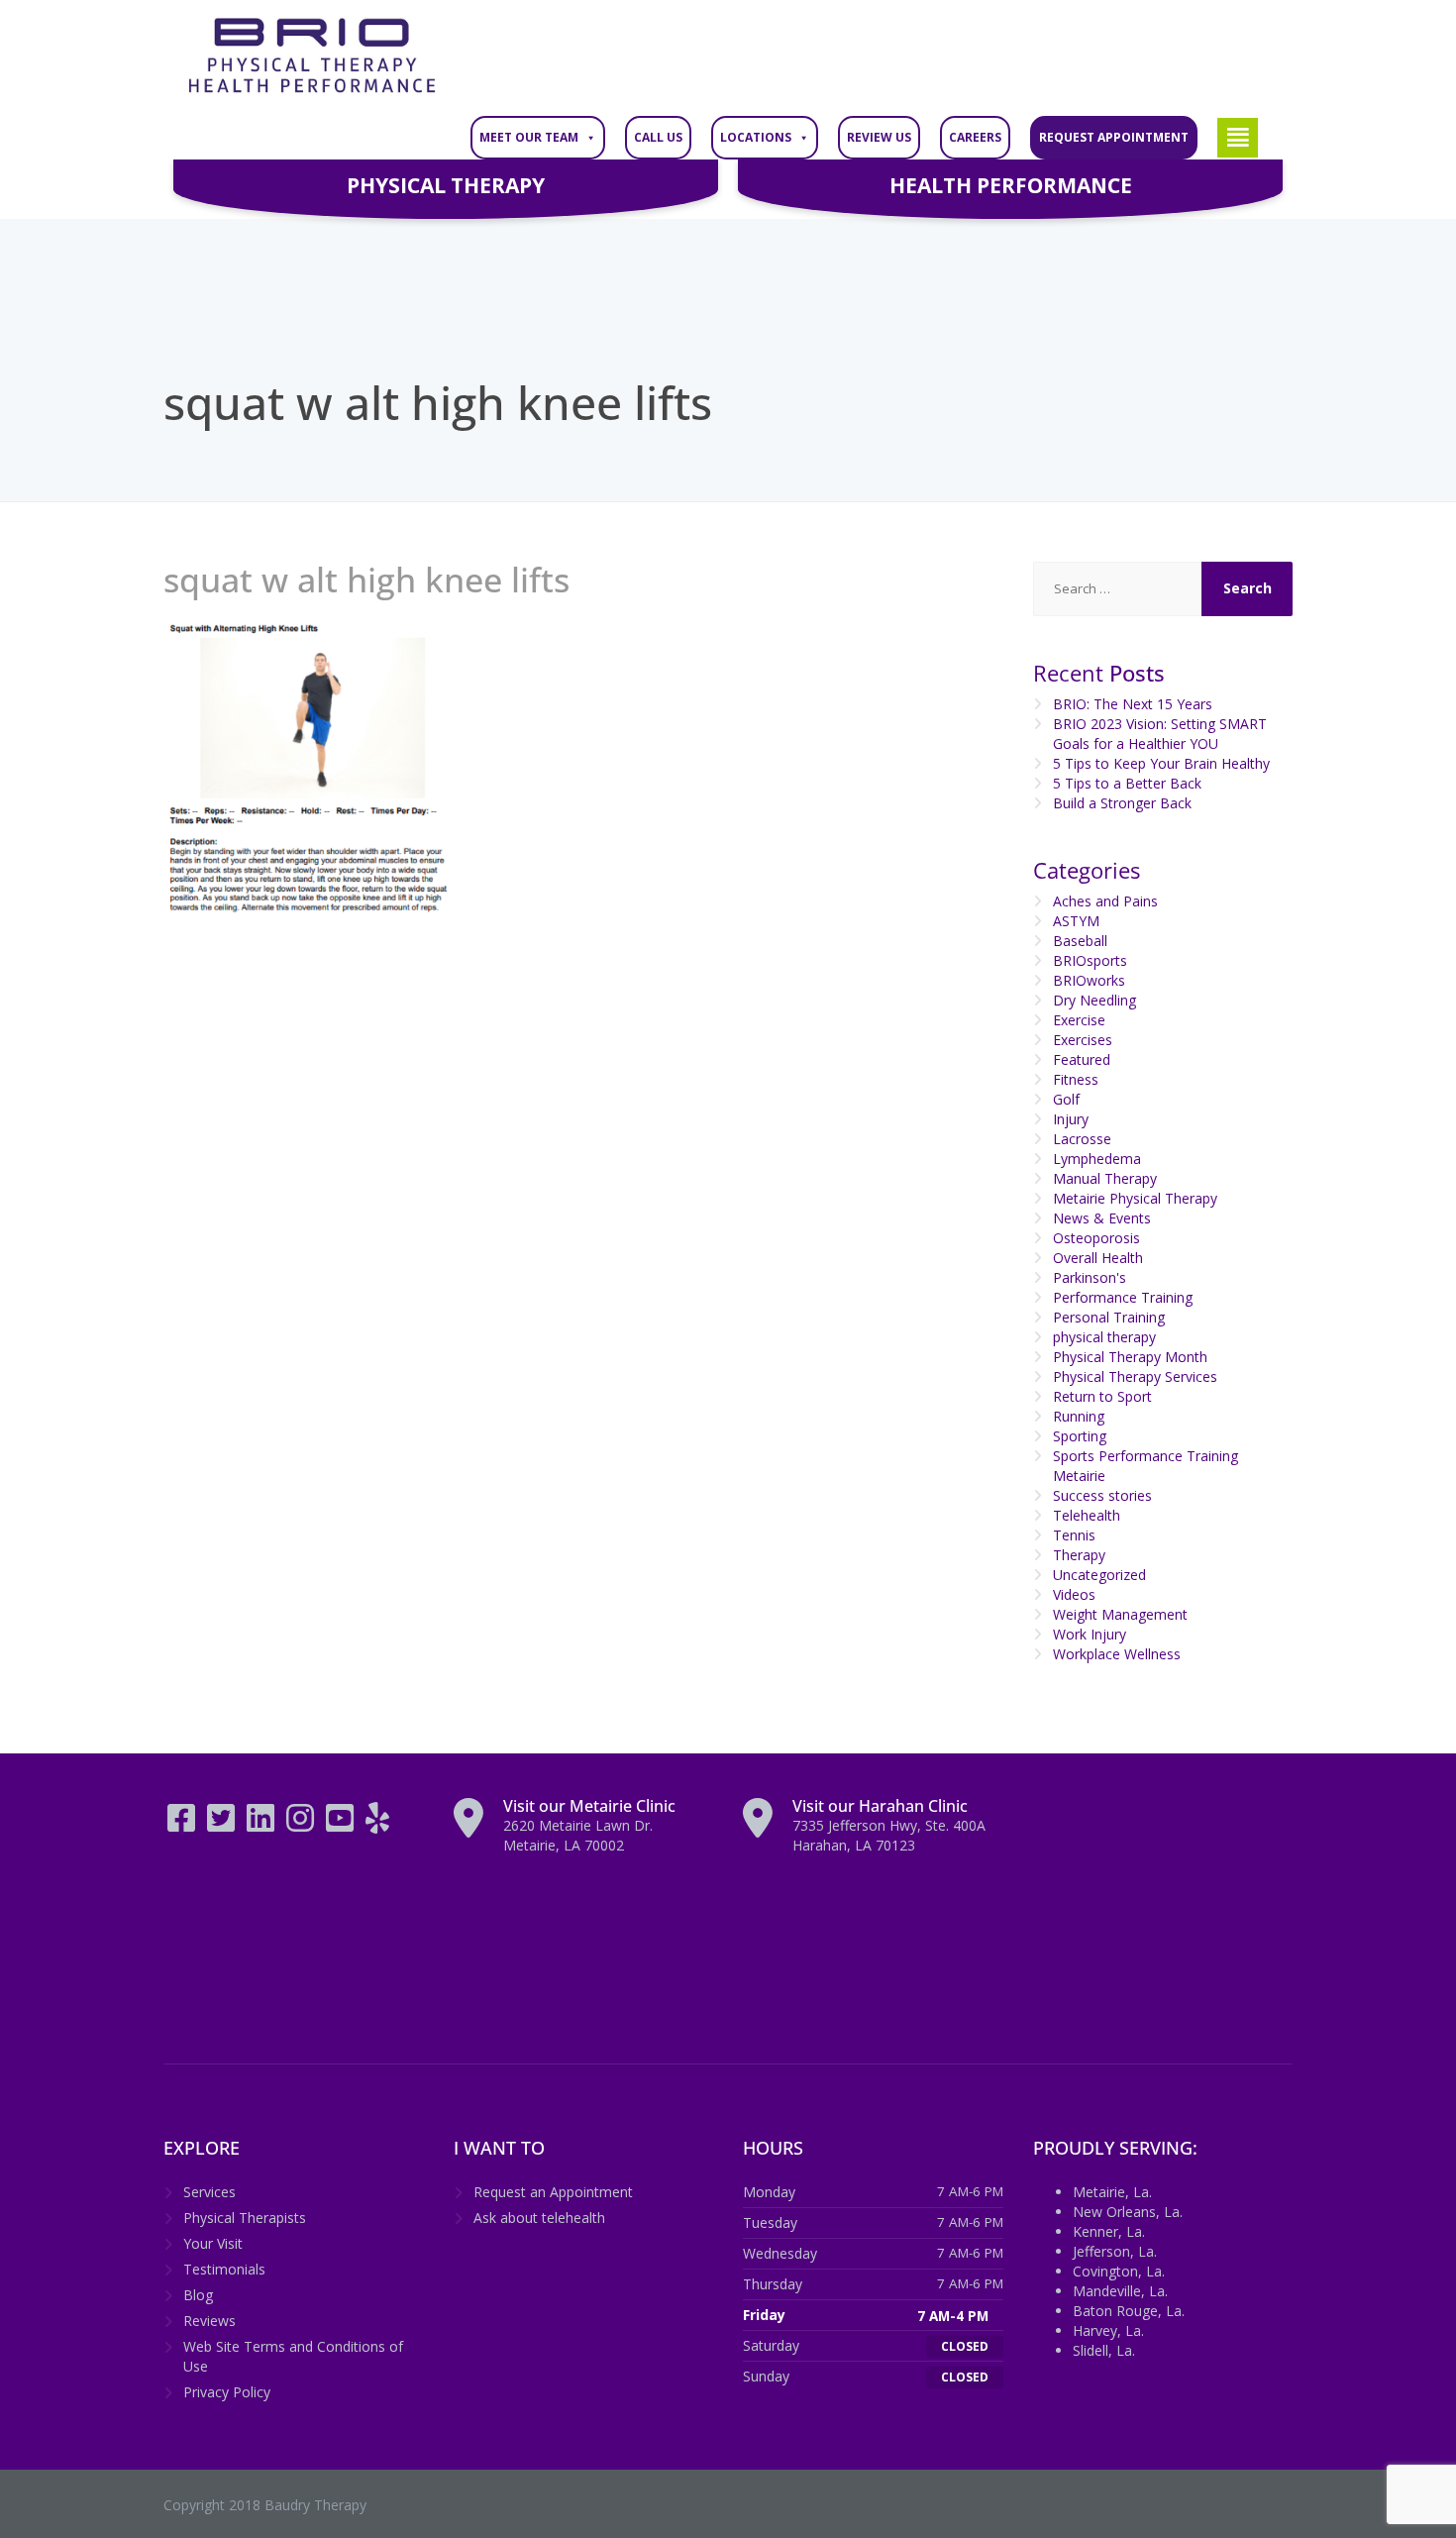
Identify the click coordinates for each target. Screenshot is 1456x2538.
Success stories (1102, 1495)
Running (1079, 1416)
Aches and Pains (1105, 901)
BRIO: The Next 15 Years (1133, 704)
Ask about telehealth (539, 2218)
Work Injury (1090, 1634)
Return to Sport (1102, 1396)
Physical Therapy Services (1135, 1376)
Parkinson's (1090, 1277)
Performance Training (1123, 1297)
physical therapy (1104, 1337)
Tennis (1074, 1535)
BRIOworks (1089, 980)
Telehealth (1087, 1515)
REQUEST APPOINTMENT (1114, 137)
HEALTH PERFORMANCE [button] (1011, 185)
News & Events (1102, 1218)
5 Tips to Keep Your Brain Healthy (1161, 763)
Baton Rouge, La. (1129, 2311)
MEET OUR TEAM (529, 137)
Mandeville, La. (1120, 2291)
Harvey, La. (1108, 2330)
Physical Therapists (245, 2218)
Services (209, 2192)
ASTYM (1076, 921)
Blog (198, 2295)
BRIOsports (1090, 960)
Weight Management (1120, 1614)
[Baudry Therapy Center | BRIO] (312, 56)
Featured (1082, 1059)
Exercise (1079, 1020)
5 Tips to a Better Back (1127, 783)
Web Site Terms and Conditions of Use (293, 2356)
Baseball (1080, 941)
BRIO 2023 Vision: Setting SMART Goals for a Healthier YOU (1160, 734)
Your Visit (213, 2243)
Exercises (1083, 1040)
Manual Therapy (1105, 1178)
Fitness (1076, 1079)
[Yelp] (377, 1824)
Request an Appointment (553, 2192)
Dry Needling (1094, 1000)
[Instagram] (302, 1824)
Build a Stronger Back (1122, 803)
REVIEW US (879, 137)
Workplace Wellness (1117, 1654)
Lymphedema (1097, 1159)
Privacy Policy (227, 2392)
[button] (1238, 138)
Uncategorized (1099, 1575)
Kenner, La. (1109, 2231)
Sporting (1080, 1436)
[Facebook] (183, 1824)
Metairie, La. (1112, 2192)
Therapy (1079, 1555)
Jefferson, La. (1115, 2251)
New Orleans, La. (1128, 2212)
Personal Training (1109, 1317)
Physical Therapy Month (1130, 1357)
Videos (1074, 1594)
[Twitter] (223, 1824)
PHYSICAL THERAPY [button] (446, 185)
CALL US (658, 137)
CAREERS (975, 137)
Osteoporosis (1096, 1238)
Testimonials (224, 2269)
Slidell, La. (1104, 2350)
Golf (1066, 1099)
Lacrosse (1082, 1139)
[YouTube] (342, 1824)
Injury (1071, 1119)
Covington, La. (1119, 2271)
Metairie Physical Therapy (1135, 1198)
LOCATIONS (756, 137)
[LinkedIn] (262, 1824)
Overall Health (1098, 1258)
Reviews (209, 2321)
